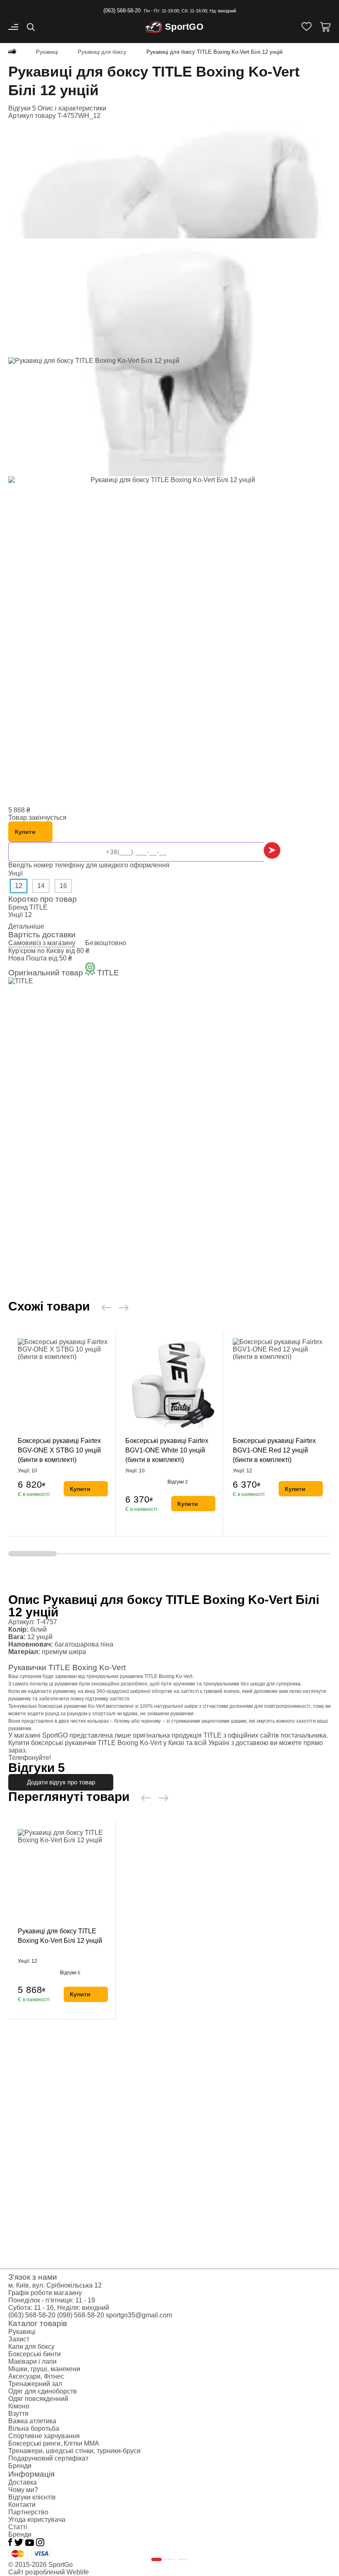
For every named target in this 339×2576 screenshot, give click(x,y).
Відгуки (178, 1482)
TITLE (38, 907)
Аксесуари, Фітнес (36, 2376)
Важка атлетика (32, 2421)
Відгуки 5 (22, 108)
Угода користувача (37, 2520)
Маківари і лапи (32, 2361)
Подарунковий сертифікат (48, 2458)
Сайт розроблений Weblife (49, 2572)
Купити (25, 832)
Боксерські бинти (35, 2354)
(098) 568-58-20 (81, 2315)
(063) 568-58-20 (122, 11)
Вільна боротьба (34, 2428)
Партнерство (28, 2512)
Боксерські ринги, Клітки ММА (54, 2443)
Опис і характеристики (72, 108)
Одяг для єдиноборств (43, 2391)
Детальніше (26, 926)
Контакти (22, 2505)
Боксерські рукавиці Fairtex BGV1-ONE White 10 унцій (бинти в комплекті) (167, 1450)
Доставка (23, 2482)
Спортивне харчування (44, 2436)
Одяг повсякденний (38, 2399)
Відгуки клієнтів (32, 2497)
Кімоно (19, 2406)
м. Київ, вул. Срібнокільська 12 (55, 2285)
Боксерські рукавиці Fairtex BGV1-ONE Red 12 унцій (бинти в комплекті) (274, 1450)
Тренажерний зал (35, 2384)
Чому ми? (23, 2490)
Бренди (20, 2466)
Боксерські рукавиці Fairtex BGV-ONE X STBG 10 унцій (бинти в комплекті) (59, 1450)
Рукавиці (22, 2332)
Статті (18, 2527)
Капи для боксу (31, 2347)
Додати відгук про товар (61, 1782)
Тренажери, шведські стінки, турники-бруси (74, 2451)
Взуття (18, 2414)
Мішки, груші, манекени (44, 2369)
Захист (19, 2339)
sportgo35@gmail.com (139, 2315)
